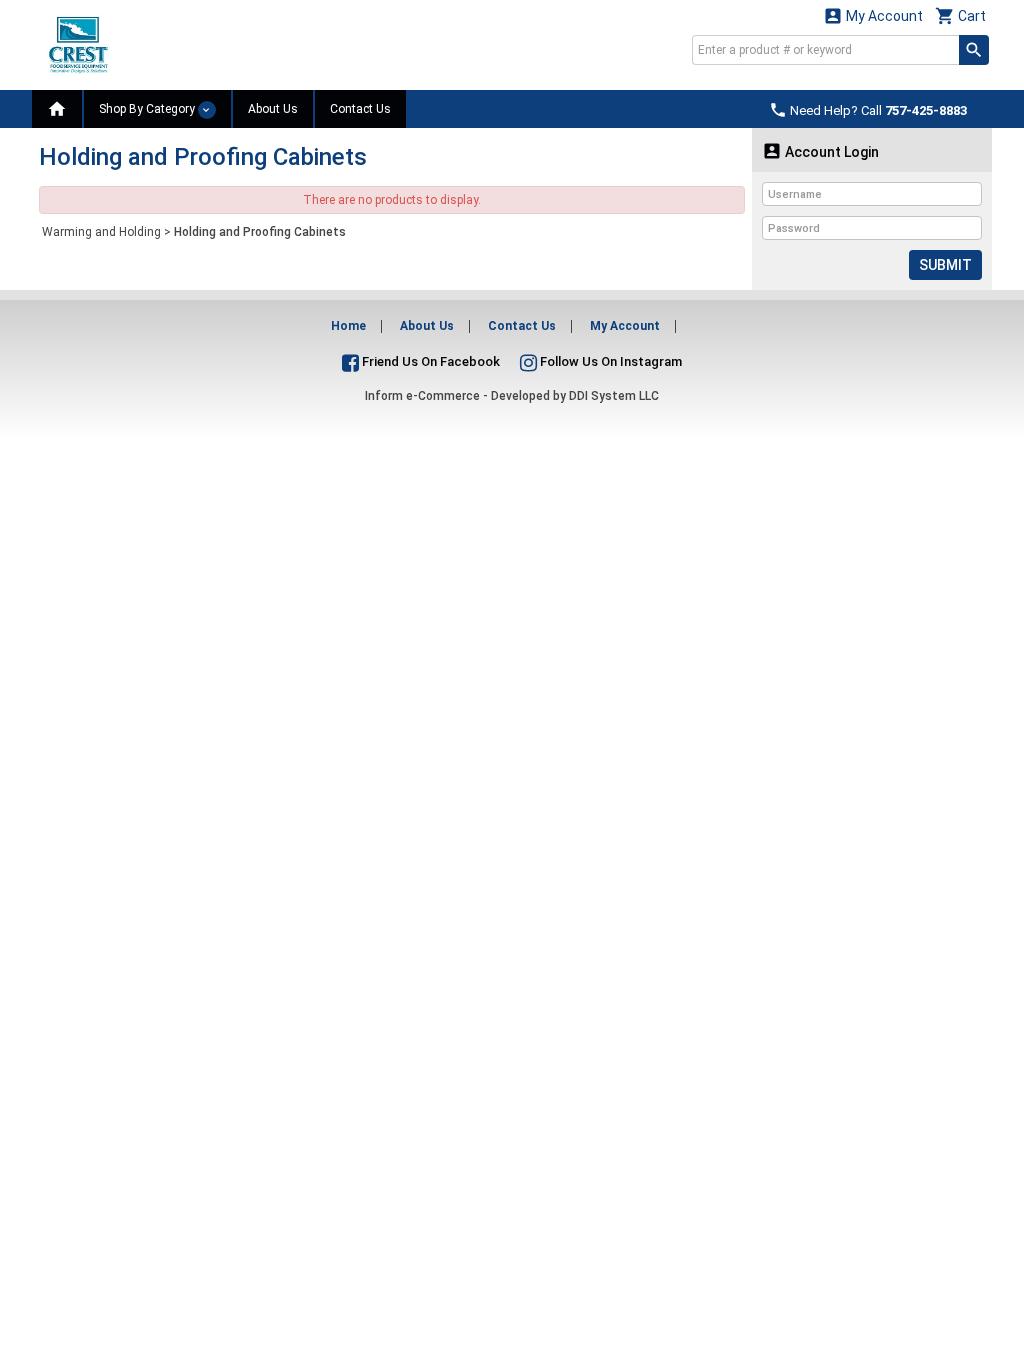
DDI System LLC (614, 396)
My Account (873, 15)
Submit (945, 265)
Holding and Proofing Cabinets (260, 232)
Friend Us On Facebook (429, 361)
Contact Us (360, 109)
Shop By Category (148, 109)
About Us (273, 109)
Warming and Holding (101, 232)
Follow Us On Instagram (609, 361)
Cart (960, 15)
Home (348, 326)
